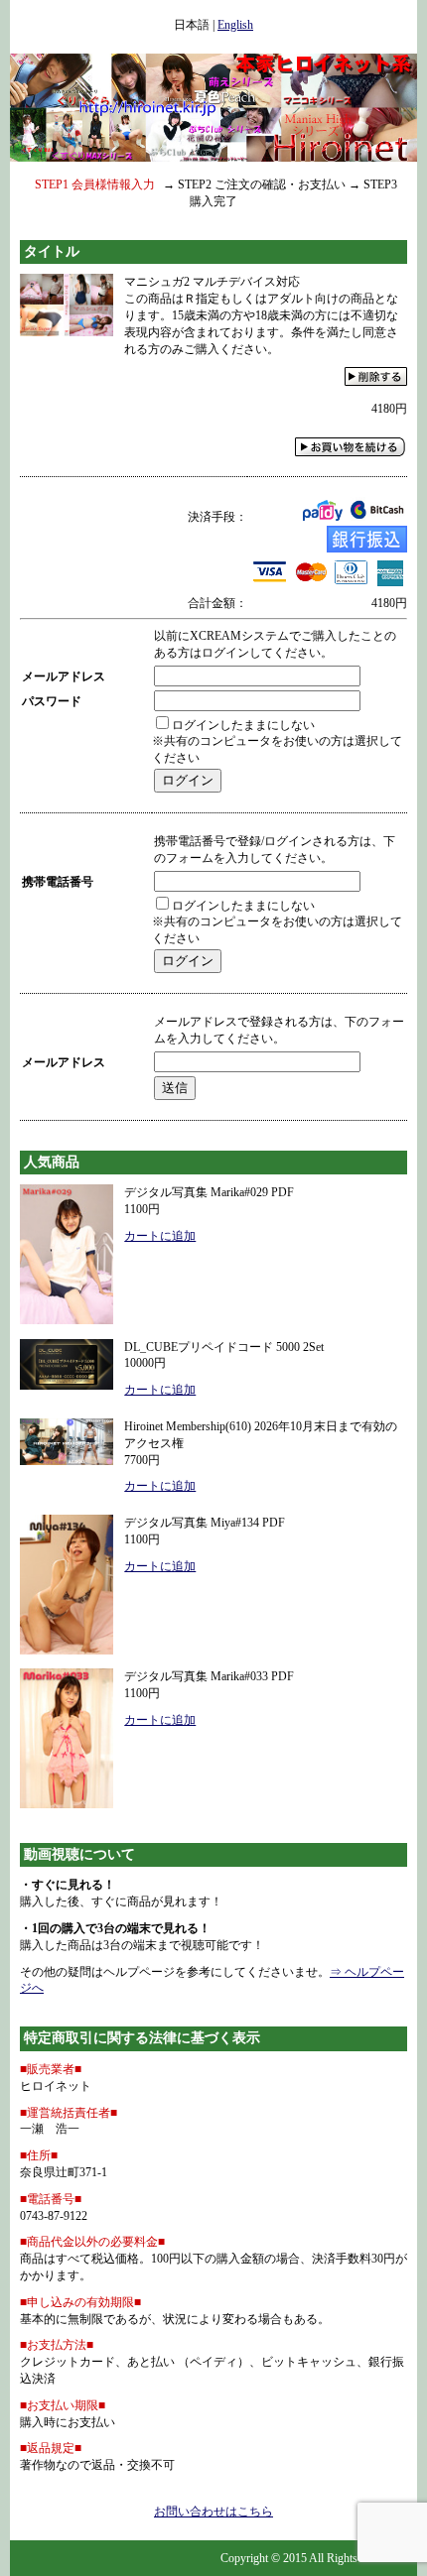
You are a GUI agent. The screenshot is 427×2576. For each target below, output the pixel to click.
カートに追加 (160, 1236)
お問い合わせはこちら (213, 2512)
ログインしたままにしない (243, 725)
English (235, 25)
